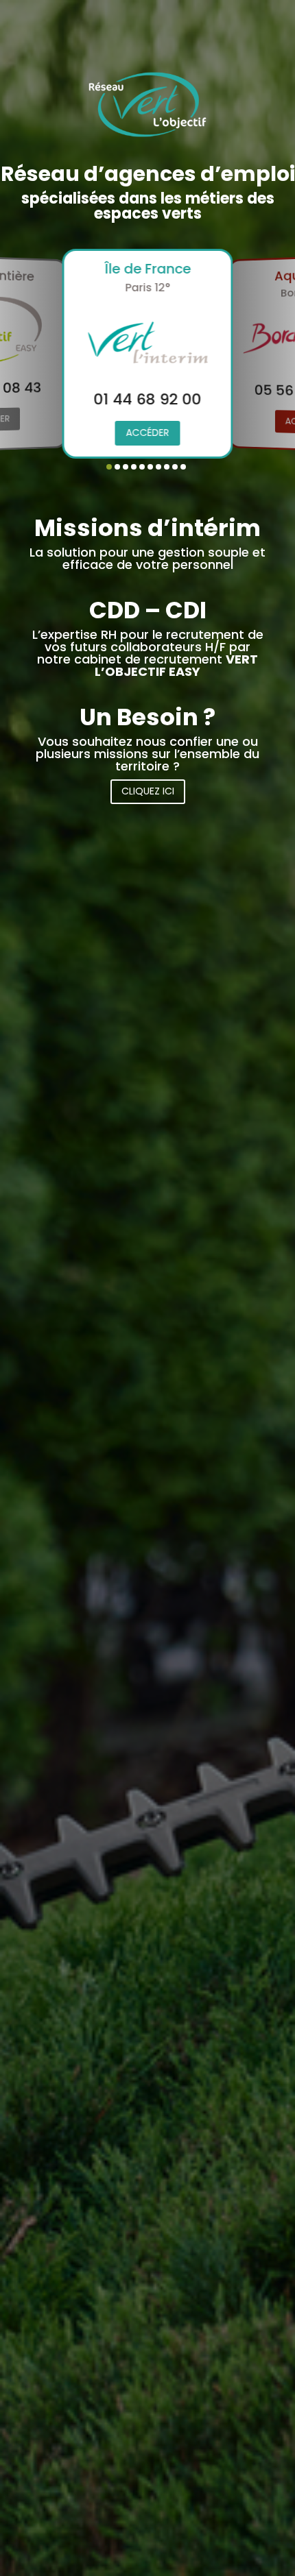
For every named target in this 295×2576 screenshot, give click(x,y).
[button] (109, 467)
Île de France (147, 269)
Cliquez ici (148, 791)
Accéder (148, 433)
